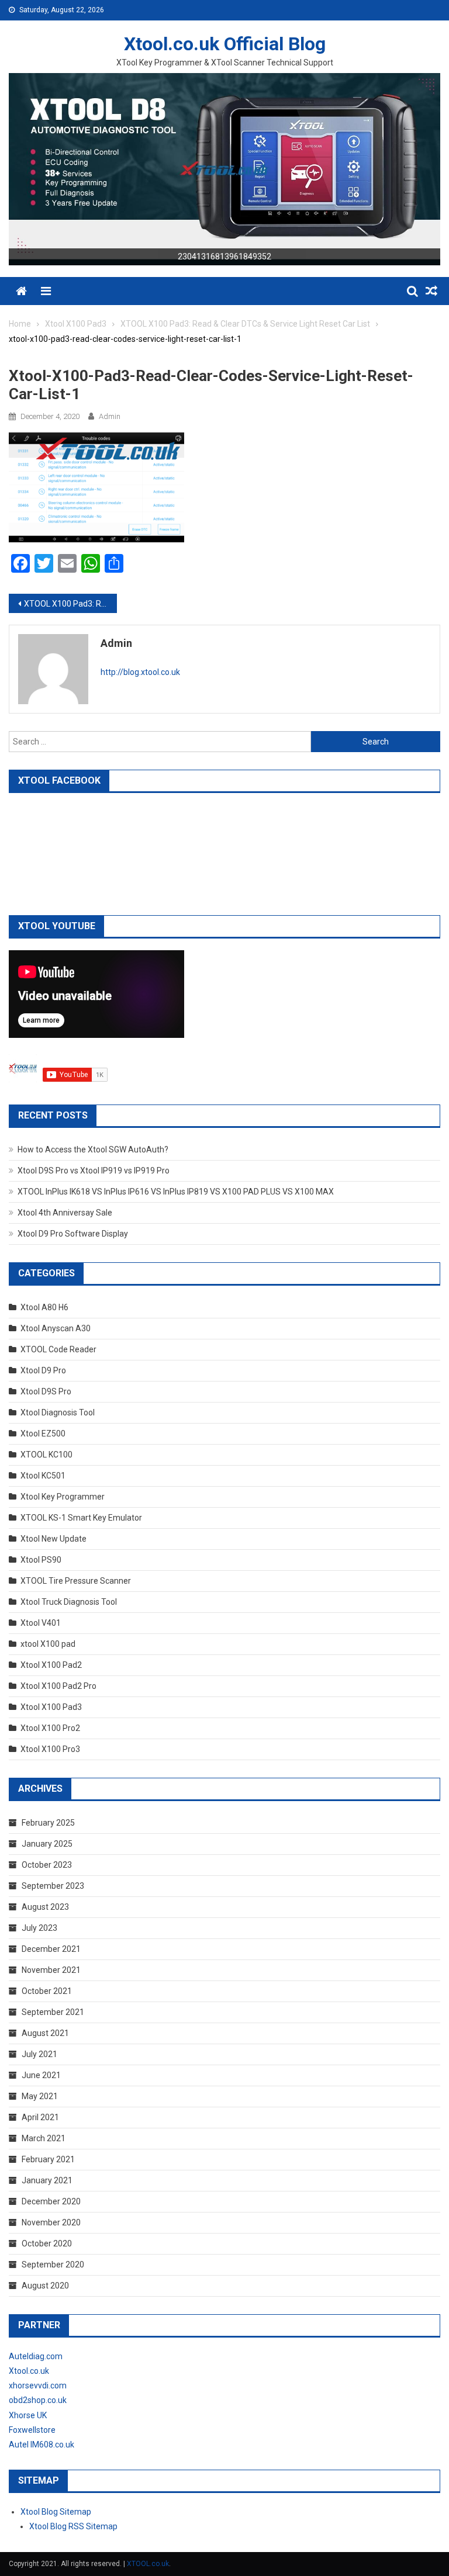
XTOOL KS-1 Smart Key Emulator (81, 1518)
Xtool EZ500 (43, 1434)
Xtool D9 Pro (43, 1370)
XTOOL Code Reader (58, 1349)
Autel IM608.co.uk (42, 2445)
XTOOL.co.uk (148, 2564)
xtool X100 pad (48, 1644)
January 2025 (47, 1844)
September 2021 (53, 2012)
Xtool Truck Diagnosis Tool (69, 1602)
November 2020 (51, 2222)
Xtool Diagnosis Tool (58, 1412)
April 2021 (40, 2117)
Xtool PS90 (41, 1560)
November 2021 (51, 1970)
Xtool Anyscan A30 (56, 1328)
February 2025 (48, 1823)
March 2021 (44, 2138)
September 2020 (53, 2265)
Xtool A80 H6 (44, 1307)
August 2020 (45, 2286)
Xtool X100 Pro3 (50, 1749)
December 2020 (51, 2201)
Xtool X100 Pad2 (51, 1665)
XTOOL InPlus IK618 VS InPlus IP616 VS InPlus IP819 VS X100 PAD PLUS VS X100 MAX (176, 1192)
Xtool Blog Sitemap (56, 2512)
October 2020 (47, 2243)
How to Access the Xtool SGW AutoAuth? (93, 1149)
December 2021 (51, 1949)
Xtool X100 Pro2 (50, 1728)
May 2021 (40, 2096)
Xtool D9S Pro (46, 1391)
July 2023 (39, 1928)
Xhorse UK (28, 2415)
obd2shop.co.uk (38, 2400)
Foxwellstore (32, 2430)
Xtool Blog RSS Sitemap (73, 2526)
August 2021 (45, 2033)
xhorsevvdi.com (38, 2385)
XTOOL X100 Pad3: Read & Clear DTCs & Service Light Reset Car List (70, 604)
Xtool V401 (41, 1623)
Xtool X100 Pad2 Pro (58, 1686)
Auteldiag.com (36, 2356)
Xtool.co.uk (29, 2371)
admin (110, 416)
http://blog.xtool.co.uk (140, 672)
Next (426, 167)
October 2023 (47, 1865)
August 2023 (45, 1907)
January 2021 (47, 2180)
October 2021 (47, 1991)
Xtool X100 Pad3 (51, 1707)
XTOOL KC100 (46, 1455)
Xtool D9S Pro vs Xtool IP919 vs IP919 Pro (94, 1171)
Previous (23, 167)
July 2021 (39, 2054)
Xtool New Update (53, 1539)
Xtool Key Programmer (63, 1497)
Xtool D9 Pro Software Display (73, 1234)
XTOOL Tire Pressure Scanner (76, 1581)
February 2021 (48, 2159)
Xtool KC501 (43, 1476)
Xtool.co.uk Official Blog (225, 44)
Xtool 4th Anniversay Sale (65, 1213)
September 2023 (53, 1886)
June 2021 (41, 2075)
